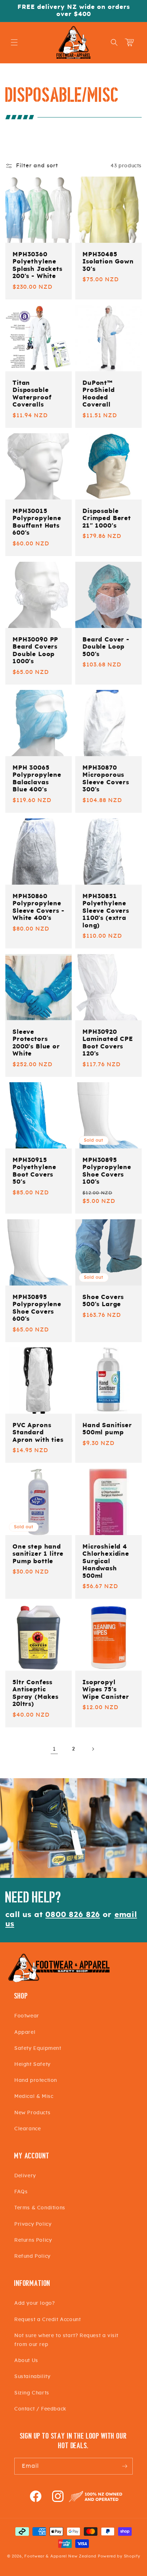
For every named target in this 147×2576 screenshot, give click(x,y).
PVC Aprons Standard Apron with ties (38, 1433)
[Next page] (93, 1749)
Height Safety (32, 2064)
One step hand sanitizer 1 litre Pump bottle (38, 1554)
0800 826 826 (73, 1915)
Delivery (25, 2176)
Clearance (27, 2129)
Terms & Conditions (40, 2208)
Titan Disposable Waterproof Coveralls (32, 394)
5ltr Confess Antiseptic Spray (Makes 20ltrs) (36, 1693)
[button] (14, 42)
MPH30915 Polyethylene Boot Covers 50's (34, 1171)
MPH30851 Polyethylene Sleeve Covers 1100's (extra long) (106, 911)
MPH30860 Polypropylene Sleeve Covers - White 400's (39, 907)
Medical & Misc (34, 2096)
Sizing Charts (32, 2393)
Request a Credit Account (47, 2320)
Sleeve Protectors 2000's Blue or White (36, 1043)
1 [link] (54, 1749)
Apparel (25, 2032)
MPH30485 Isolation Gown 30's (108, 262)
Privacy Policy (33, 2224)
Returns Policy (33, 2240)
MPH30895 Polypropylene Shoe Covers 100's (107, 1171)
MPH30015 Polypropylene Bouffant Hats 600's (37, 522)
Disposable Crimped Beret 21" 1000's (107, 519)
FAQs (21, 2192)
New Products (32, 2113)
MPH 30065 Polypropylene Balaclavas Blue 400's (37, 779)
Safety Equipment (38, 2048)
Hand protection (36, 2080)
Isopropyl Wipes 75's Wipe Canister (106, 1690)
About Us (26, 2361)
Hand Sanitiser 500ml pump (107, 1429)
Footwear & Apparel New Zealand (60, 2556)
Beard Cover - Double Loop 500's (106, 647)
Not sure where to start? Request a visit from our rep (66, 2340)
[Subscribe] (125, 2466)
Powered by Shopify (119, 2556)
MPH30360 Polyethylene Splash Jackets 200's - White (37, 265)
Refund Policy (32, 2256)
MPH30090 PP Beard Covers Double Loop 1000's (35, 651)
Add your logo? (34, 2303)
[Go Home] (59, 1981)
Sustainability (32, 2377)
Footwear (27, 2016)
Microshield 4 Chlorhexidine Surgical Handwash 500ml (106, 1561)
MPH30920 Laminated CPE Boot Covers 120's (108, 1043)
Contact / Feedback (40, 2409)
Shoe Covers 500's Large (103, 1301)
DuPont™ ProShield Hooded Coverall (99, 394)
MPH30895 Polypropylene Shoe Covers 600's (37, 1308)
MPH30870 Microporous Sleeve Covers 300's (106, 779)
